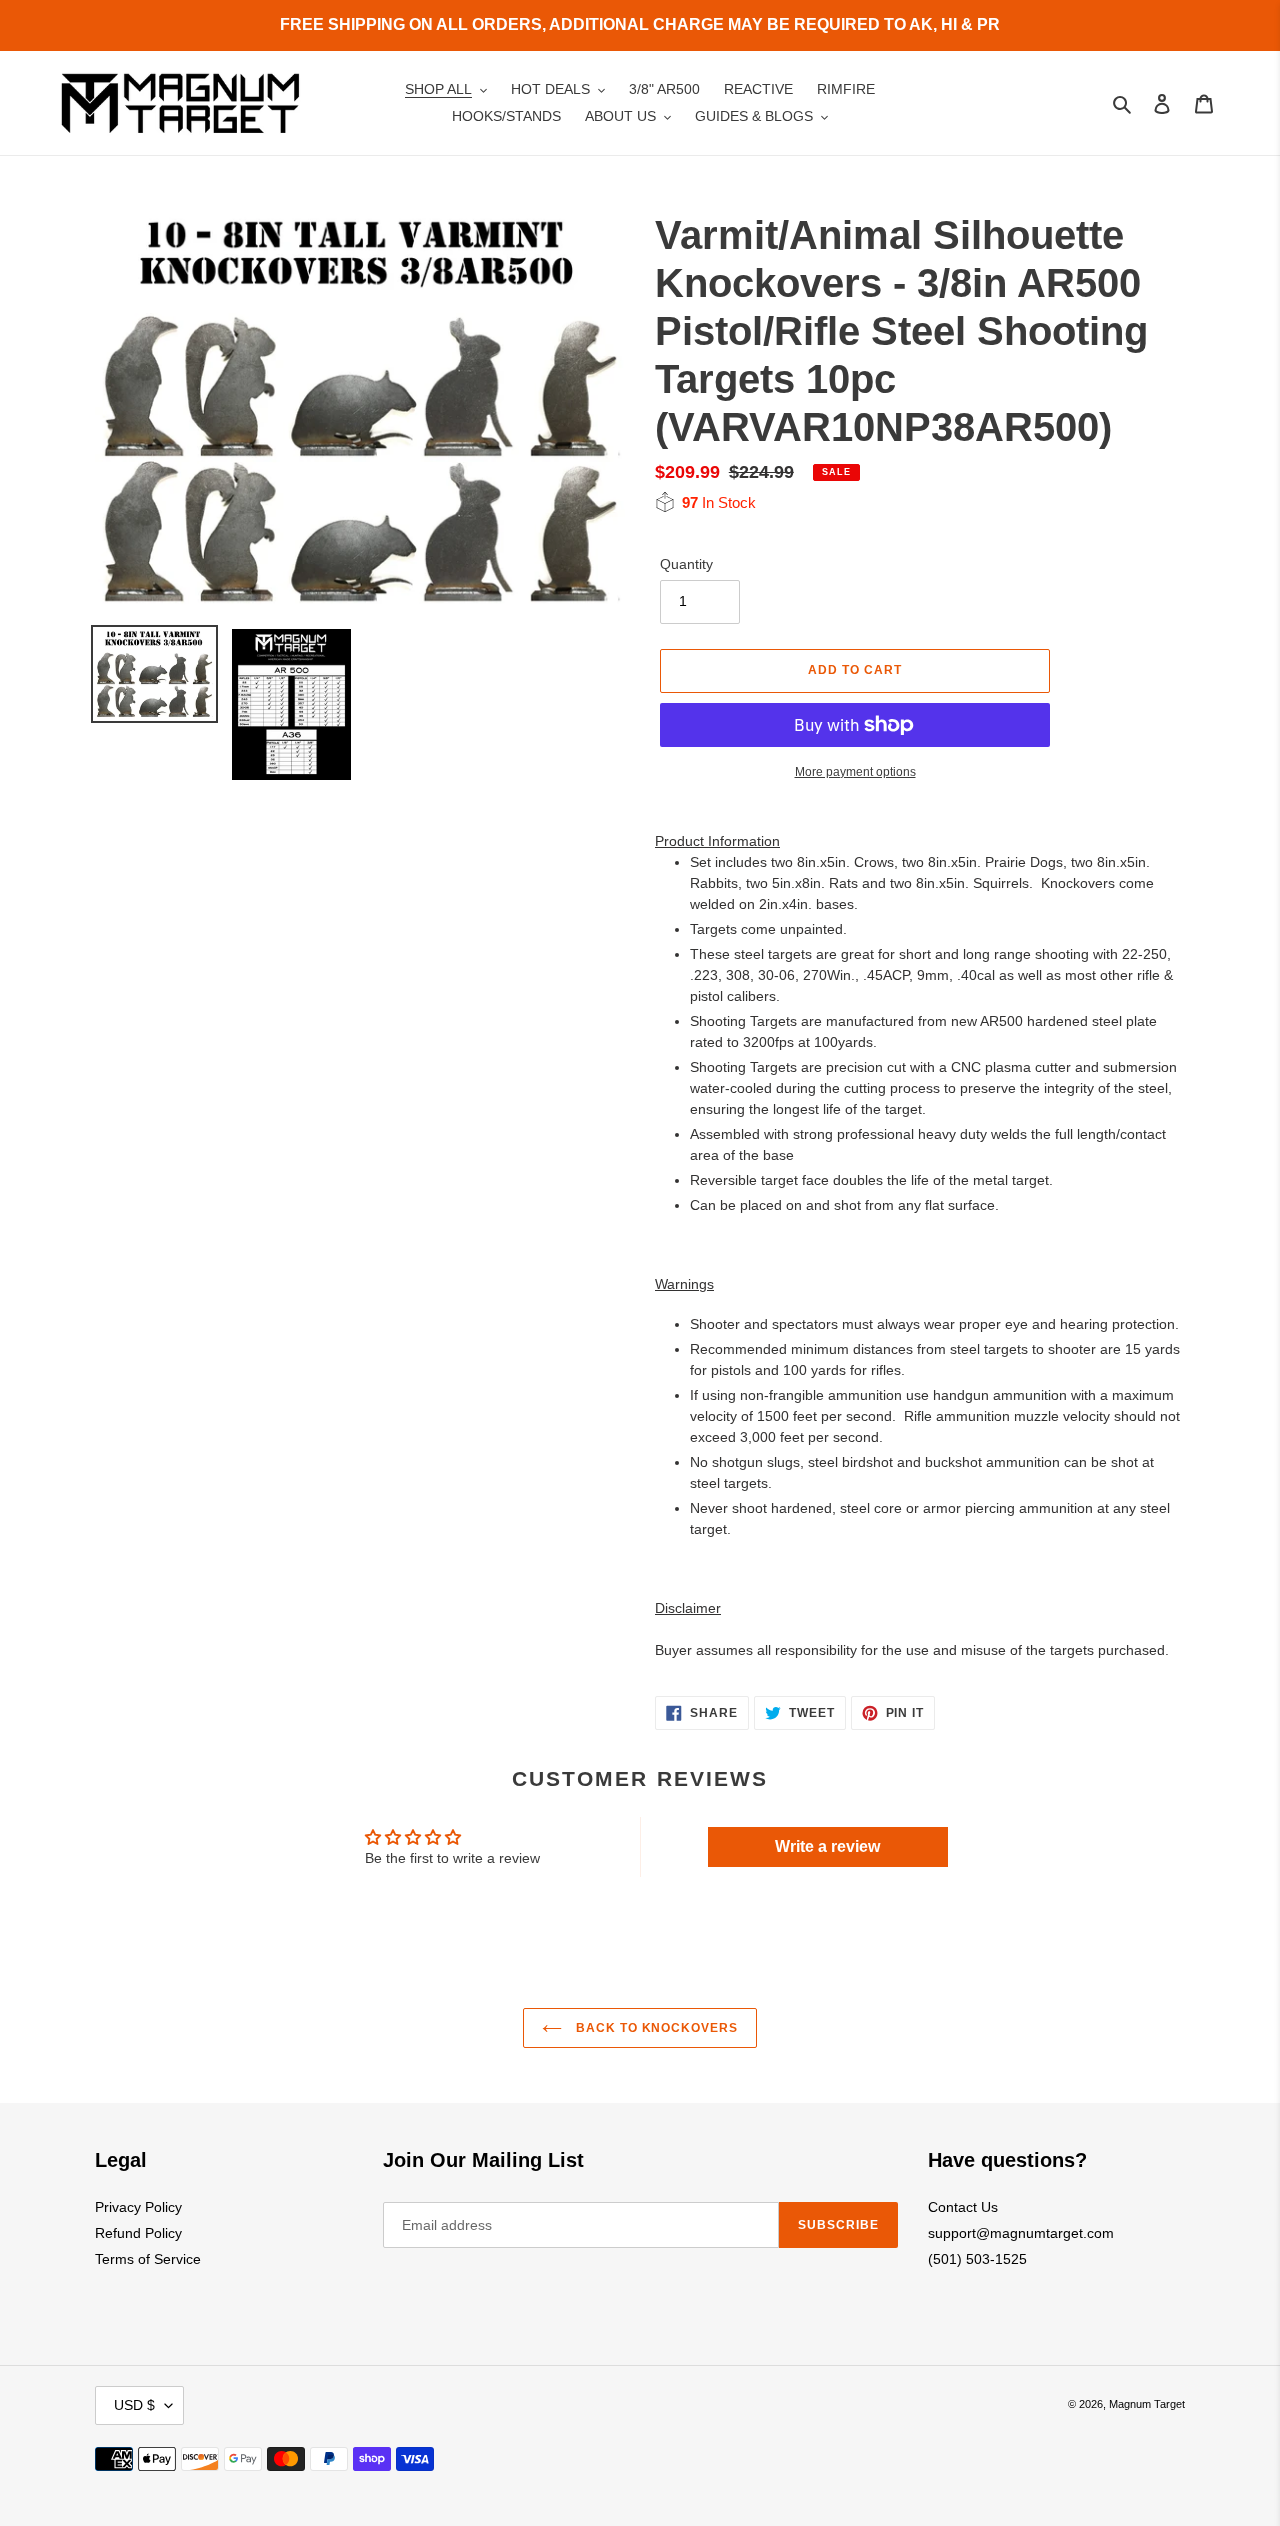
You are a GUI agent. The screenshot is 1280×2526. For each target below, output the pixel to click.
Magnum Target (1147, 2404)
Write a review (827, 1846)
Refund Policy (138, 2233)
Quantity (686, 564)
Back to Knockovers (655, 2028)
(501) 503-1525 (977, 2259)
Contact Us (963, 2207)
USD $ (134, 2405)
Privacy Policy (138, 2207)
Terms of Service (148, 2259)
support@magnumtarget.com (1021, 2233)
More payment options (855, 772)
